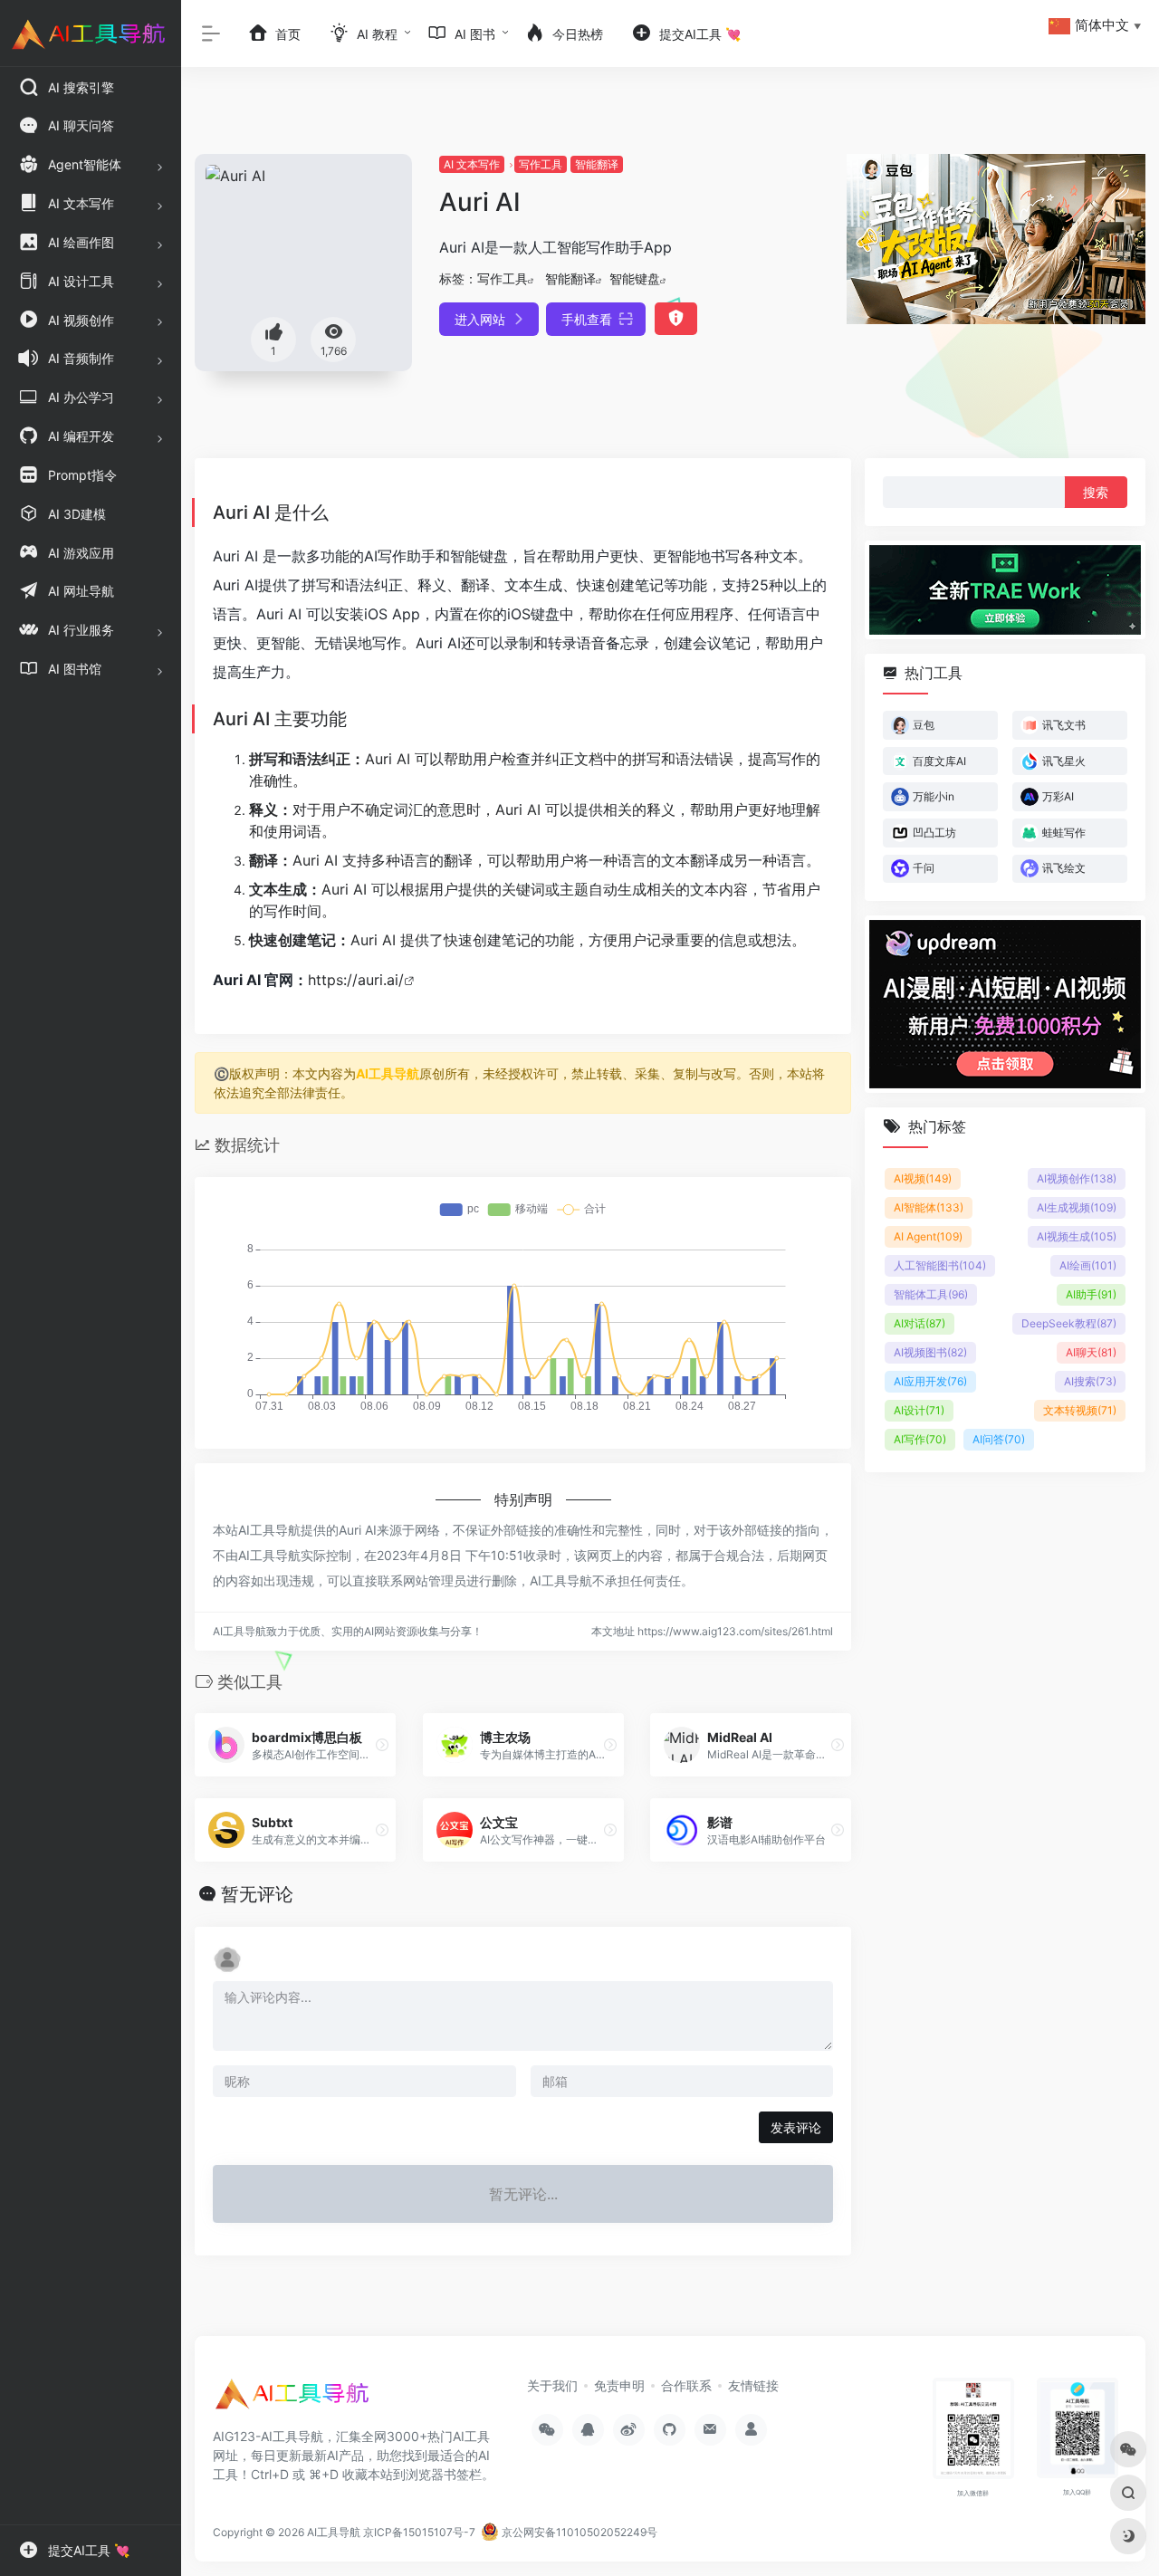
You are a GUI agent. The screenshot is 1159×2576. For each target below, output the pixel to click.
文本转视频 (1080, 1410)
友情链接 (753, 2385)
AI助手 (1091, 1294)
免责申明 (619, 2385)
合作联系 (686, 2385)
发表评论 (796, 2127)
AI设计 (919, 1410)
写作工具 (541, 164)
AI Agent (928, 1236)
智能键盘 (635, 278)
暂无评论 (257, 1894)
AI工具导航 (388, 1073)
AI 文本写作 (472, 164)
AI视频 (923, 1178)
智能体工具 (931, 1294)
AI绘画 (1088, 1265)
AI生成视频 (1077, 1207)
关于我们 (552, 2385)
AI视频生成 (1077, 1236)
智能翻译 (597, 164)
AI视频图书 (930, 1352)
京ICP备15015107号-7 (419, 2532)
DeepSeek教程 (1069, 1323)
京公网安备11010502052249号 (578, 2532)
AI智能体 (929, 1207)
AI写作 (920, 1439)
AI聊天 (1091, 1352)
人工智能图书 (940, 1265)
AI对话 (920, 1323)
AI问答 (999, 1439)
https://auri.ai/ (356, 980)
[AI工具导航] (294, 2399)
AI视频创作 (1077, 1178)
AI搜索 (1090, 1381)
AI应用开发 (930, 1381)
